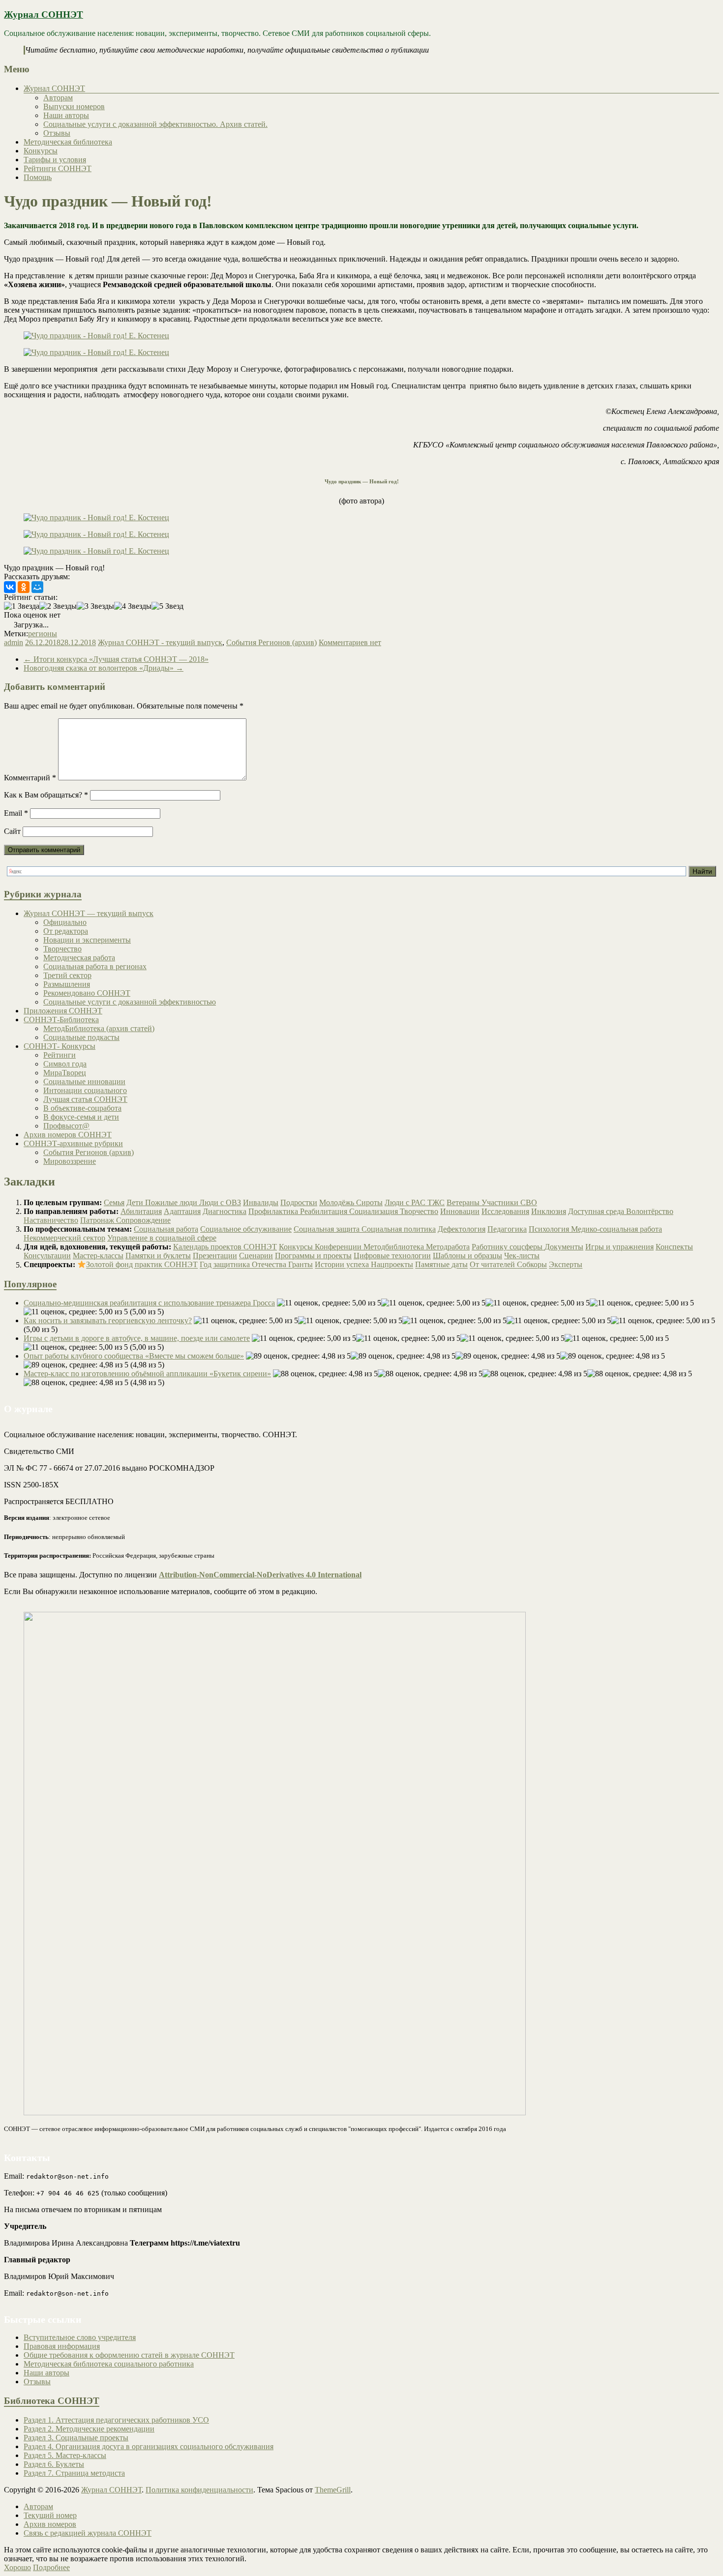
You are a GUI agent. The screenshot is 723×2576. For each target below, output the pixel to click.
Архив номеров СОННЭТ (68, 1135)
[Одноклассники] (24, 587)
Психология (550, 1229)
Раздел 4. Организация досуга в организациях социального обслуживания (149, 2446)
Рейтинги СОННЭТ (58, 168)
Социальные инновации (84, 1081)
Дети (136, 1202)
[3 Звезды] (95, 606)
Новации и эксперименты (87, 940)
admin (14, 642)
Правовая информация (62, 2346)
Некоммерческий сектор (64, 1238)
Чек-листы (522, 1256)
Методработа (448, 1247)
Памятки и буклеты (158, 1256)
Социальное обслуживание (246, 1229)
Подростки (299, 1202)
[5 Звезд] (167, 606)
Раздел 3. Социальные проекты (76, 2438)
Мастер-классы (98, 1256)
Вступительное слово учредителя (80, 2337)
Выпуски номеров (74, 106)
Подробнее (51, 2567)
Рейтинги (60, 1055)
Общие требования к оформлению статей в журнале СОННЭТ (129, 2355)
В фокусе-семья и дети (81, 1117)
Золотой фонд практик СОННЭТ (142, 1265)
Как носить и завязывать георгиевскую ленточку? (108, 1320)
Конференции (339, 1247)
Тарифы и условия (55, 160)
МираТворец (65, 1073)
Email (16, 813)
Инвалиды (261, 1202)
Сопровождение (143, 1220)
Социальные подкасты (81, 1037)
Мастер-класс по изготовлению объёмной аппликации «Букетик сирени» (147, 1374)
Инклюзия (549, 1211)
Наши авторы (66, 115)
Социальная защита (328, 1229)
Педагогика (507, 1229)
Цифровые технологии (392, 1256)
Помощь (38, 177)
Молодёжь (338, 1202)
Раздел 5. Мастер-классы (65, 2455)
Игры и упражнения (619, 1247)
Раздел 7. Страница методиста (74, 2473)
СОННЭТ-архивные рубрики (73, 1143)
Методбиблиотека (395, 1247)
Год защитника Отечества (244, 1265)
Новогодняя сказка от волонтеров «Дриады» (104, 668)
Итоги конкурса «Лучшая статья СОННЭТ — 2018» (116, 659)
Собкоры (532, 1265)
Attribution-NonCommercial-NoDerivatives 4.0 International (260, 1575)
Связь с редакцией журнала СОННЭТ (88, 2533)
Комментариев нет (350, 642)
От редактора (66, 931)
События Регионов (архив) (271, 642)
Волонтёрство (650, 1211)
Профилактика (274, 1211)
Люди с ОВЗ (220, 1202)
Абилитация (141, 1211)
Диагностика (225, 1211)
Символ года (65, 1064)
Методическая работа (79, 958)
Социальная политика (399, 1229)
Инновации (460, 1211)
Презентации (215, 1256)
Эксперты (566, 1265)
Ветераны (464, 1202)
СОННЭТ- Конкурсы (60, 1046)
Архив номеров (50, 2524)
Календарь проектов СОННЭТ (225, 1247)
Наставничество (51, 1220)
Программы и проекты (313, 1256)
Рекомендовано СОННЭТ (87, 993)
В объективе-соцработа (82, 1108)
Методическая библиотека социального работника (109, 2364)
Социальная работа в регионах (95, 966)
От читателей (493, 1265)
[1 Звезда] (22, 606)
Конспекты (674, 1247)
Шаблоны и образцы (467, 1256)
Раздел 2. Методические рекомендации (89, 2429)
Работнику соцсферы (508, 1247)
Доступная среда (597, 1211)
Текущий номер (50, 2515)
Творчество (62, 949)
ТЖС (436, 1202)
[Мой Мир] (37, 587)
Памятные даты (441, 1265)
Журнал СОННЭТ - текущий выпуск (160, 642)
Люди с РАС (406, 1202)
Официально (65, 922)
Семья (114, 1202)
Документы (564, 1247)
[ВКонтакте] (10, 587)
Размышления (67, 984)
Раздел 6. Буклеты (54, 2464)
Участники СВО (509, 1202)
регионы (43, 634)
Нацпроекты (392, 1265)
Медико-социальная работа (617, 1229)
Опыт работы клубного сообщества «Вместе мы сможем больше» (134, 1356)
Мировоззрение (70, 1161)
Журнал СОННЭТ (44, 15)
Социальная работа (166, 1229)
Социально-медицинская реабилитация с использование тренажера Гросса (149, 1303)
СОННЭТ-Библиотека (61, 1020)
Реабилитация (325, 1211)
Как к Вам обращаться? (46, 795)
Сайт (12, 831)
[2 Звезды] (58, 606)
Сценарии (256, 1256)
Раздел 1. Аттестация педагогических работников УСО (116, 2420)
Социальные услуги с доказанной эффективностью (130, 1002)
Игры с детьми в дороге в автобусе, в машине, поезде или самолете (137, 1338)
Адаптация (182, 1211)
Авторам (58, 98)
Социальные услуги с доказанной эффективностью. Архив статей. (155, 124)
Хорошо (17, 2567)
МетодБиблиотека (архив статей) (99, 1028)
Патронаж (98, 1220)
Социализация (375, 1211)
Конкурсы (41, 151)
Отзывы (57, 133)
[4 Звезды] (133, 606)
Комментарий (30, 778)
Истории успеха (343, 1265)
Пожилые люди (172, 1202)
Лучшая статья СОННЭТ (85, 1099)
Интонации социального (85, 1090)
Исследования (505, 1211)
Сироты (369, 1202)
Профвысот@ (66, 1126)
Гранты (301, 1265)
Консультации (47, 1256)
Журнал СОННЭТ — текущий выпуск (89, 913)
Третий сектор (67, 975)
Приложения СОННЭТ (63, 1011)
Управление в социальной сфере (162, 1238)
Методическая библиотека (68, 142)
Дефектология (462, 1229)
